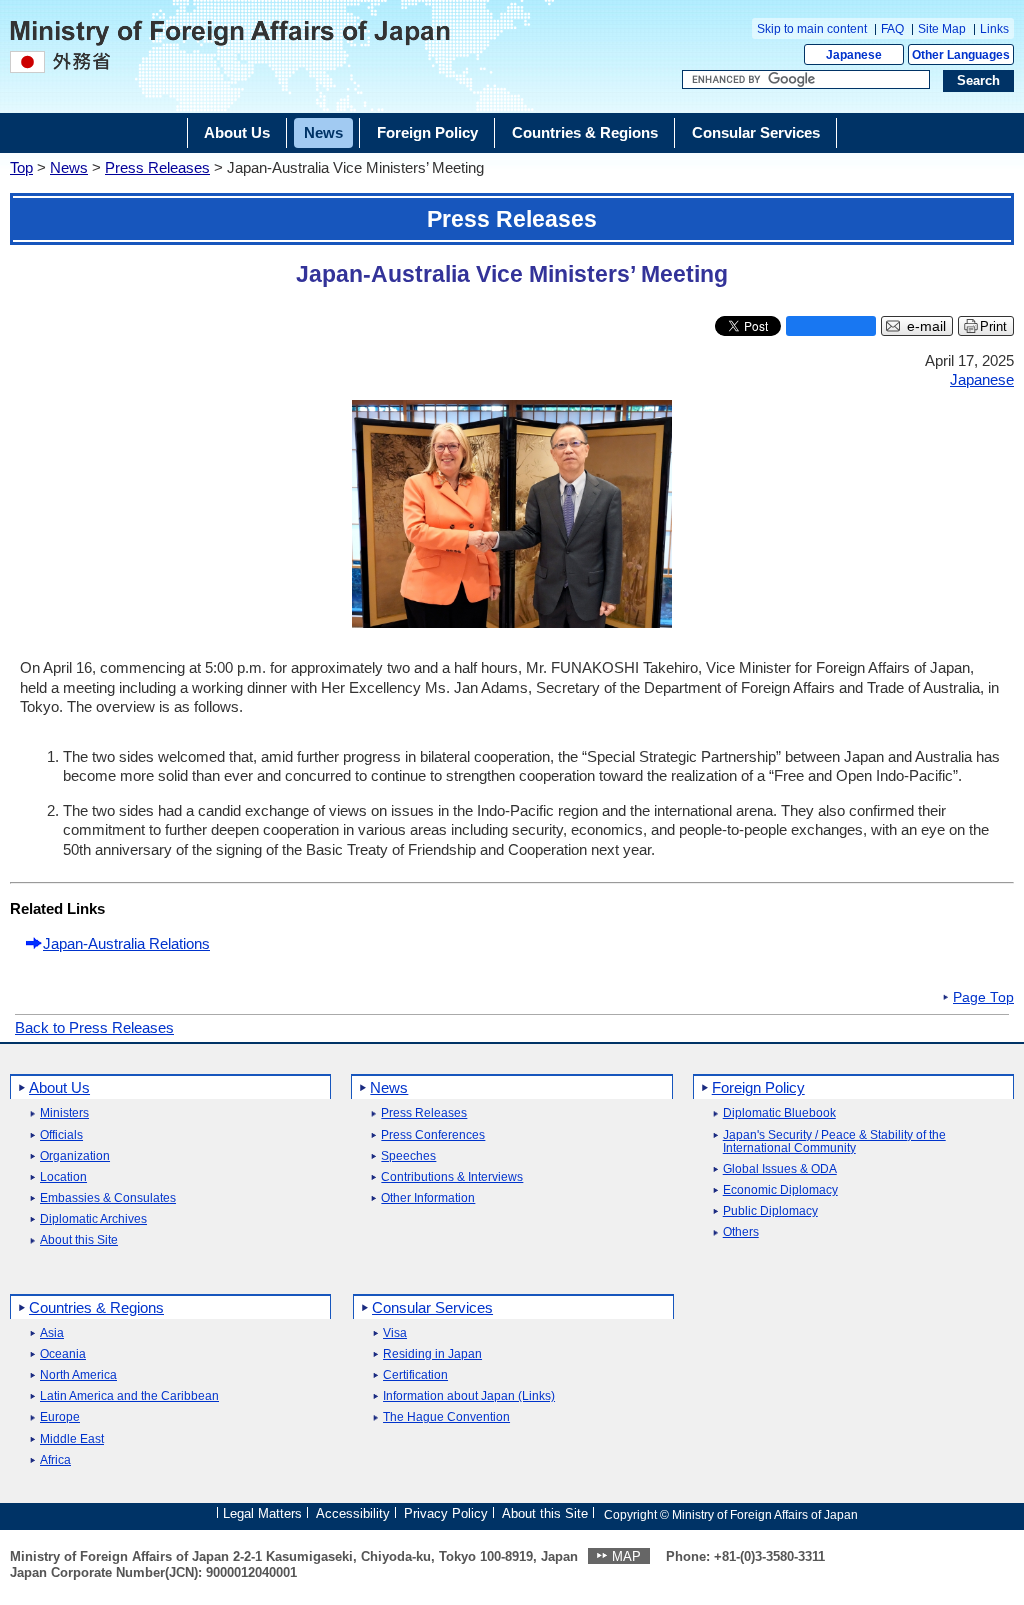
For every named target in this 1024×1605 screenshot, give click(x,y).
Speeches (408, 1156)
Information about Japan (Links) (469, 1396)
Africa (55, 1460)
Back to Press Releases (94, 1027)
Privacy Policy (446, 1513)
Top (21, 167)
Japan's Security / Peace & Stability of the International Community (834, 1142)
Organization (75, 1156)
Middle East (72, 1439)
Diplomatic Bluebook (779, 1113)
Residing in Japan (432, 1354)
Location (63, 1177)
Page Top (983, 998)
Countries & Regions (96, 1307)
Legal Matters (262, 1513)
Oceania (63, 1354)
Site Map (942, 29)
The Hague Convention (446, 1417)
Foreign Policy (758, 1087)
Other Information (428, 1198)
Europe (60, 1417)
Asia (52, 1333)
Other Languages (961, 55)
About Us (59, 1087)
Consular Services (432, 1307)
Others (741, 1232)
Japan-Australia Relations (126, 943)
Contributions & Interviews (452, 1177)
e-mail (926, 326)
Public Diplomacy (770, 1211)
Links (994, 29)
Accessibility (353, 1513)
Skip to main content (812, 29)
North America (78, 1375)
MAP (626, 1556)
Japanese (854, 55)
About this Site (79, 1240)
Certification (415, 1375)
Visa (395, 1333)
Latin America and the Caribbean (129, 1396)
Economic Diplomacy (780, 1190)
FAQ (892, 29)
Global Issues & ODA (780, 1169)
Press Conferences (433, 1135)
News (69, 167)
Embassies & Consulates (108, 1198)
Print (993, 326)
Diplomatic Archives (93, 1219)
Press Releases (157, 167)
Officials (61, 1135)
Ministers (64, 1113)
